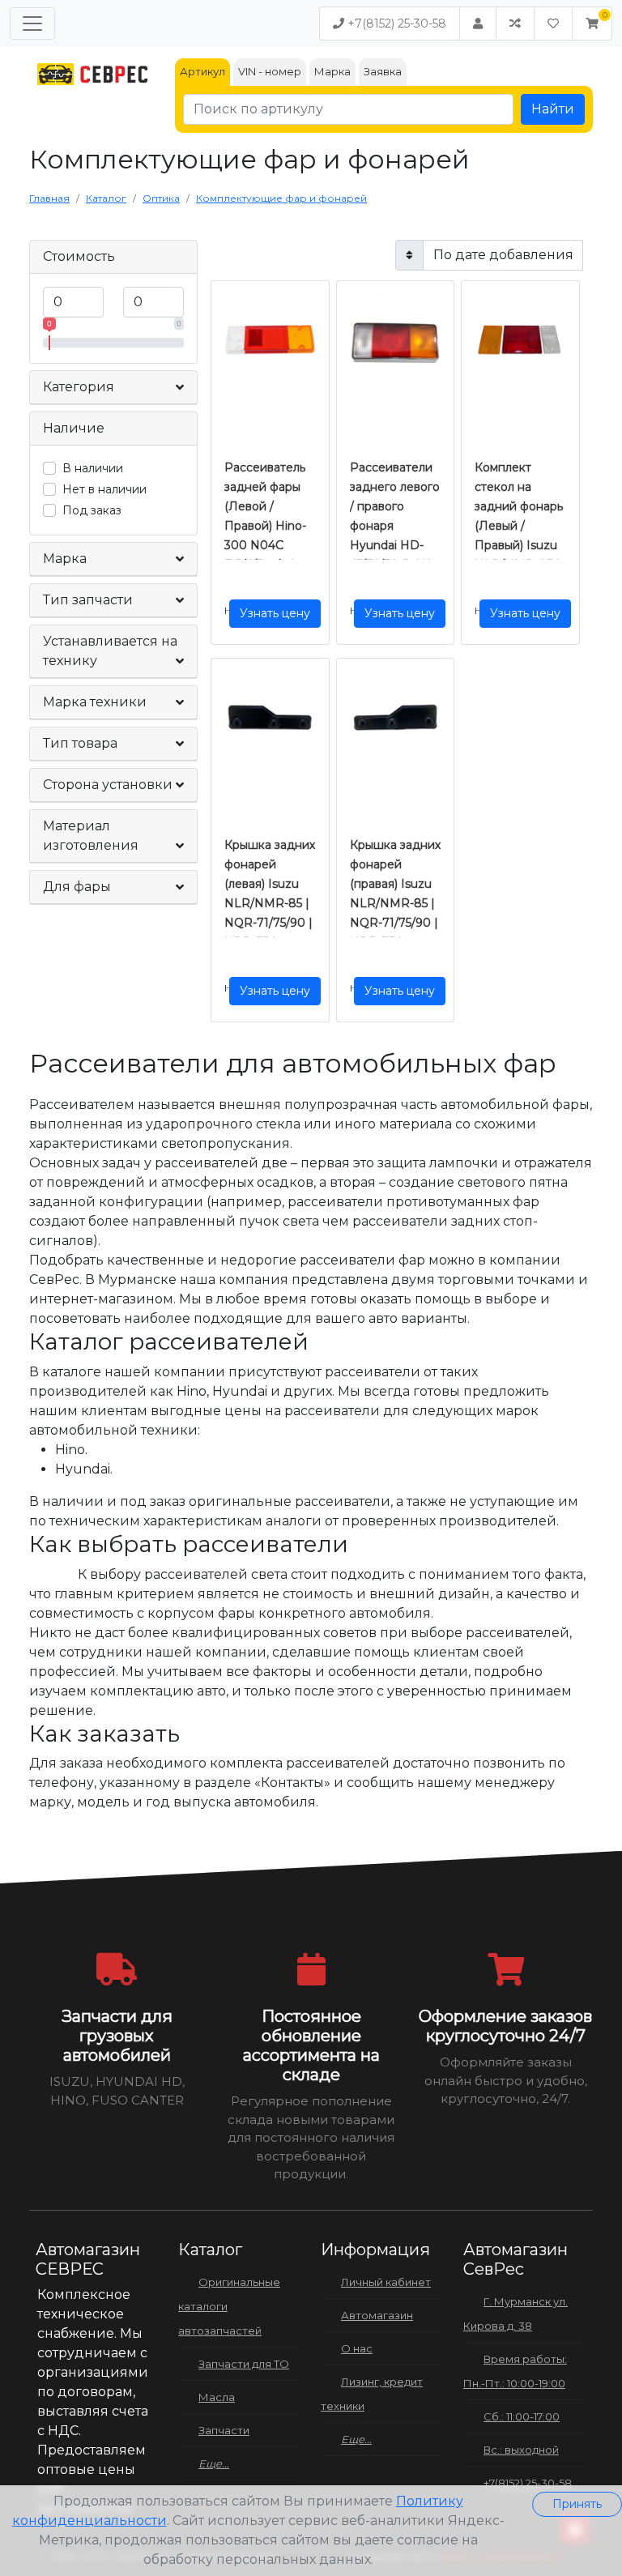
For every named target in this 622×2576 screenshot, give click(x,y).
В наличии (93, 468)
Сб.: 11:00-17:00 (522, 2416)
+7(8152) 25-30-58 (395, 23)
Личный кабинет (386, 2282)
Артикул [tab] (202, 71)
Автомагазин (377, 2315)
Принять (577, 2504)
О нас (357, 2348)
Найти (553, 109)
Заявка (383, 71)
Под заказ (92, 510)
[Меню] (32, 23)
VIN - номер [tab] (270, 71)
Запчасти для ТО (244, 2364)
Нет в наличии (104, 489)
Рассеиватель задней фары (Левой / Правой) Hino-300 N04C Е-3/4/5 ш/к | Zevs (265, 526)
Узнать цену (275, 613)
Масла (217, 2397)
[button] (592, 23)
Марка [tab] (332, 71)
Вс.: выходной (521, 2450)
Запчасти (224, 2430)
